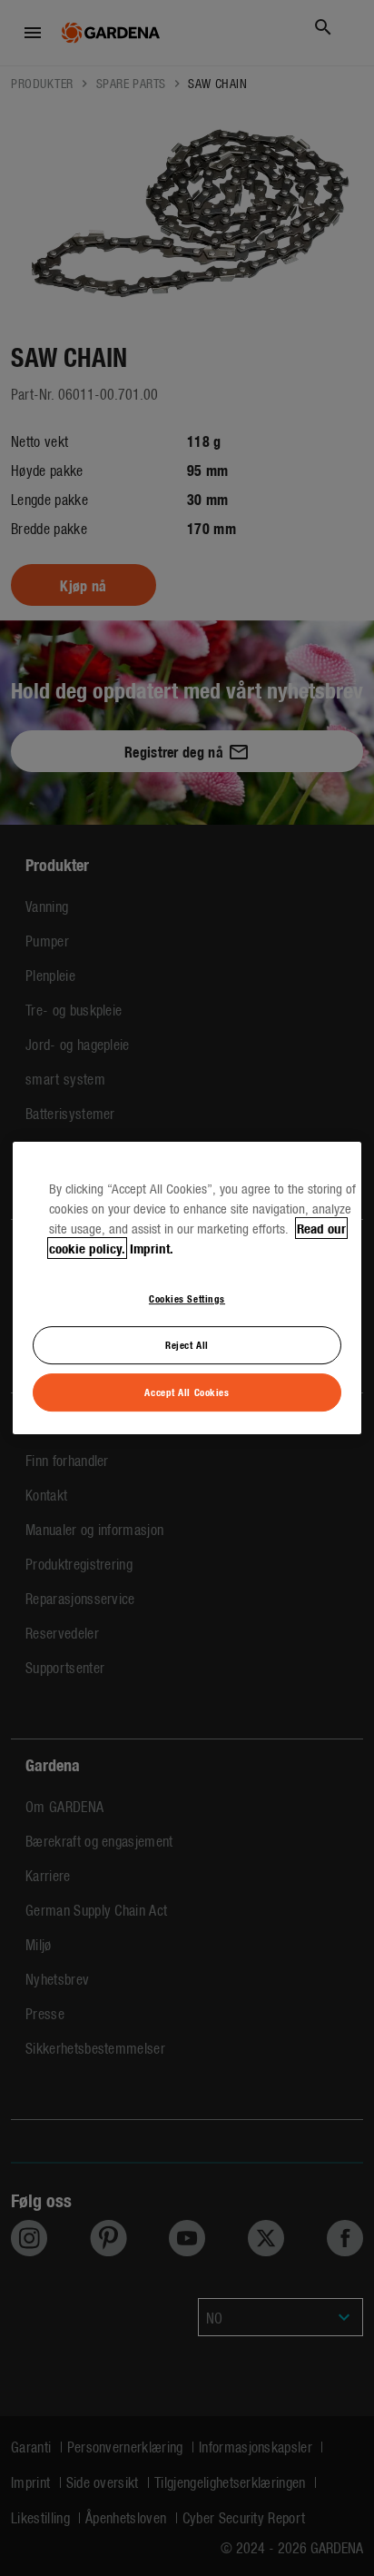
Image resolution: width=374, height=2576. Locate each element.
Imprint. (152, 1248)
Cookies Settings (187, 1298)
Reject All (187, 1344)
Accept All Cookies (187, 1392)
